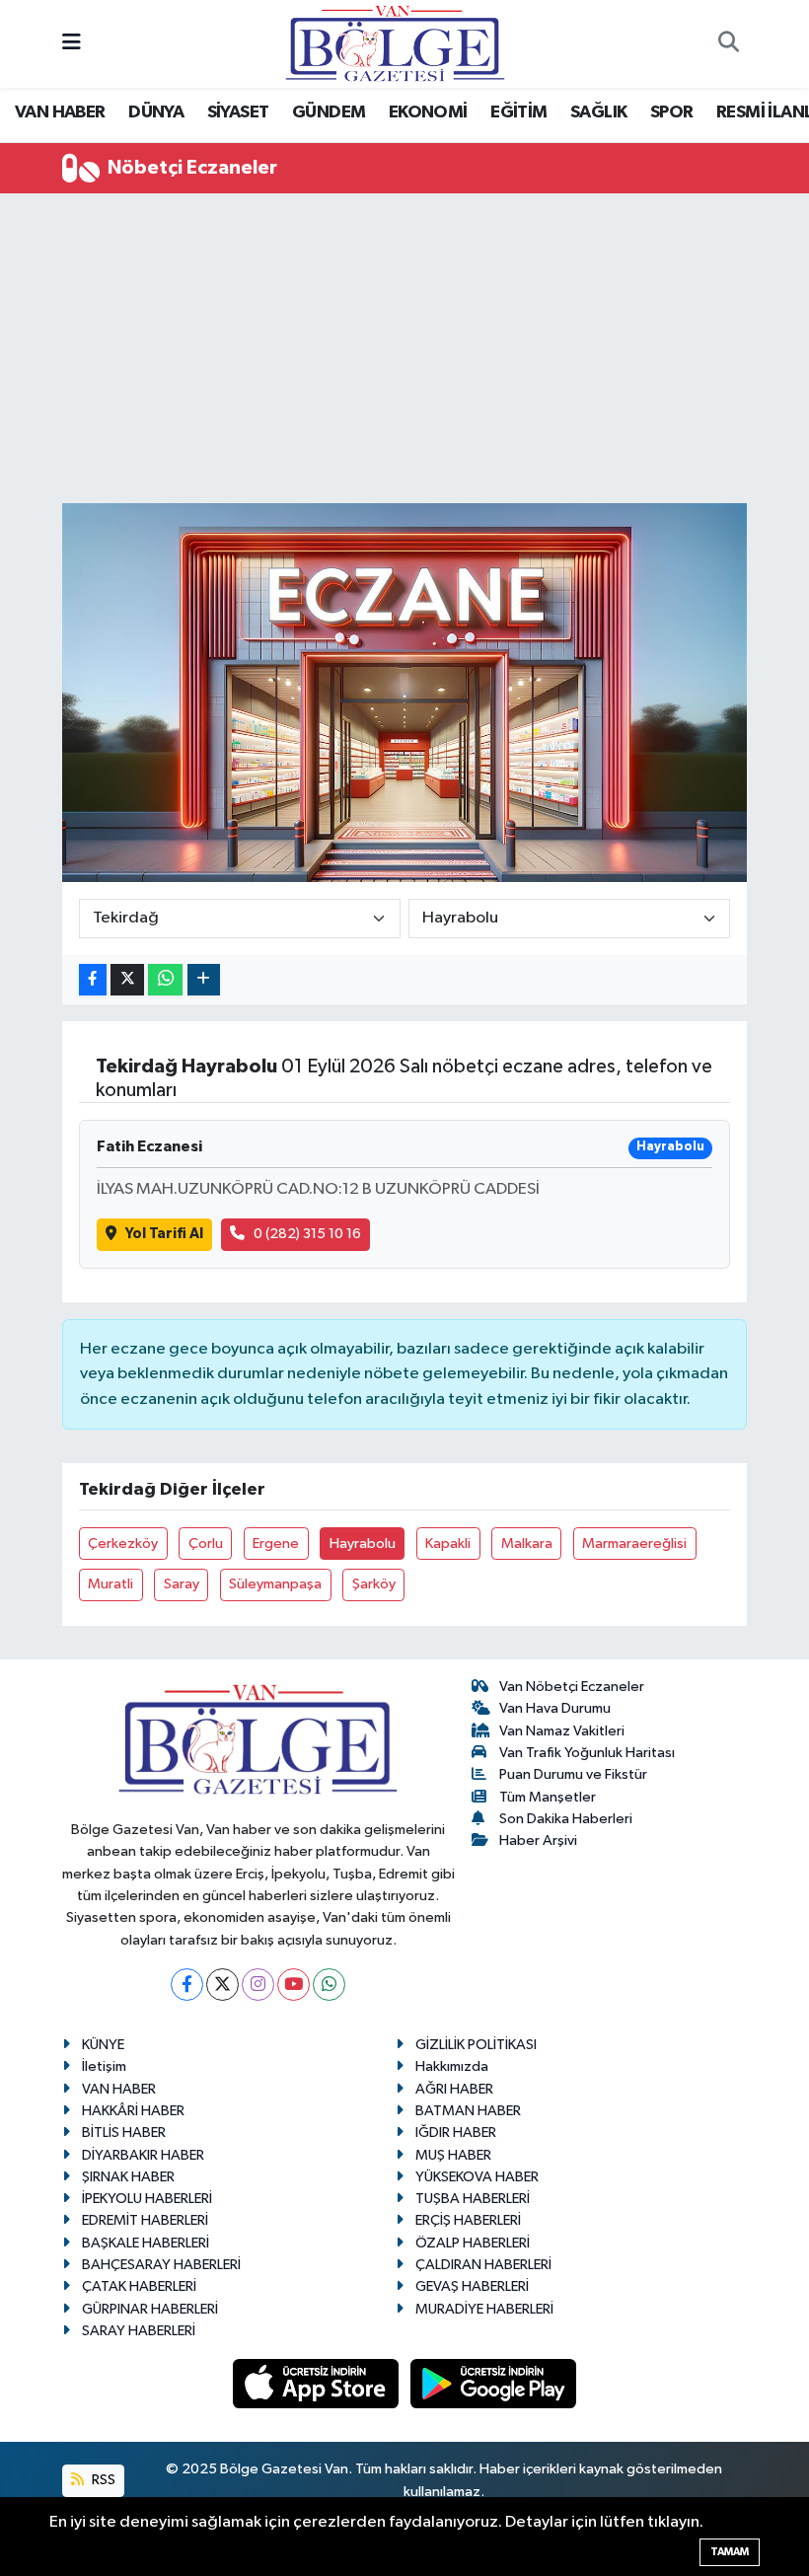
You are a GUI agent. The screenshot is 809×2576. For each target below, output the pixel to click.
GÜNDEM (329, 112)
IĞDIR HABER (456, 2133)
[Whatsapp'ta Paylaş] (165, 980)
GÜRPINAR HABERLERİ (150, 2309)
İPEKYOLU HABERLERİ (147, 2199)
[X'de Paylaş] (127, 980)
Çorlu (206, 1544)
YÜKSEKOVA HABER (477, 2177)
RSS (102, 2480)
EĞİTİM (518, 112)
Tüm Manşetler (548, 1797)
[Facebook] (187, 1985)
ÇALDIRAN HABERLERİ (483, 2265)
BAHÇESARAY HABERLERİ (161, 2265)
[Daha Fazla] (204, 980)
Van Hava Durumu (555, 1708)
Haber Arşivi (538, 1840)
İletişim (104, 2066)
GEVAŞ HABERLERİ (472, 2286)
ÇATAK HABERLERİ (139, 2286)
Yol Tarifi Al (164, 1234)
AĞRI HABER (454, 2089)
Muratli (110, 1584)
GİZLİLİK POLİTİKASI (476, 2045)
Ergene (276, 1544)
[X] (222, 1985)
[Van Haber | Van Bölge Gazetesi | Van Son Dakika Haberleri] (395, 43)
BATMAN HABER (468, 2111)
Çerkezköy (123, 1544)
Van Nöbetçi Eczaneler (572, 1687)
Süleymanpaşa (275, 1584)
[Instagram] (258, 1985)
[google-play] (494, 2383)
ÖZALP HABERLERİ (473, 2243)
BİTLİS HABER (124, 2133)
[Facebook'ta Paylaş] (93, 980)
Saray (182, 1584)
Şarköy (374, 1584)
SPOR (672, 112)
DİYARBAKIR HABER (143, 2155)
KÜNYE (103, 2045)
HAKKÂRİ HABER (133, 2111)
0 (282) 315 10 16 (307, 1234)
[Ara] (728, 44)
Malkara (527, 1544)
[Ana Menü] (72, 44)
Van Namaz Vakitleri (562, 1731)
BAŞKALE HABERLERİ (146, 2243)
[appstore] (318, 2383)
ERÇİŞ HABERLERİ (468, 2220)
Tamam (730, 2552)
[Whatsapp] (329, 1985)
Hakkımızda (452, 2066)
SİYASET (238, 112)
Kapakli (448, 1544)
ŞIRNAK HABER (128, 2177)
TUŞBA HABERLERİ (473, 2199)
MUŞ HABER (453, 2155)
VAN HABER (60, 112)
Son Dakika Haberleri (566, 1819)
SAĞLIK (598, 112)
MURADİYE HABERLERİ (484, 2309)
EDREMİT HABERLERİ (145, 2220)
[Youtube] (294, 1985)
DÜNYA (156, 112)
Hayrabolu (363, 1544)
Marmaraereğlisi (634, 1544)
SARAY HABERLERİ (139, 2331)
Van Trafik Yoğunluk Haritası (587, 1753)
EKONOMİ (428, 112)
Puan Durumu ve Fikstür (573, 1774)
